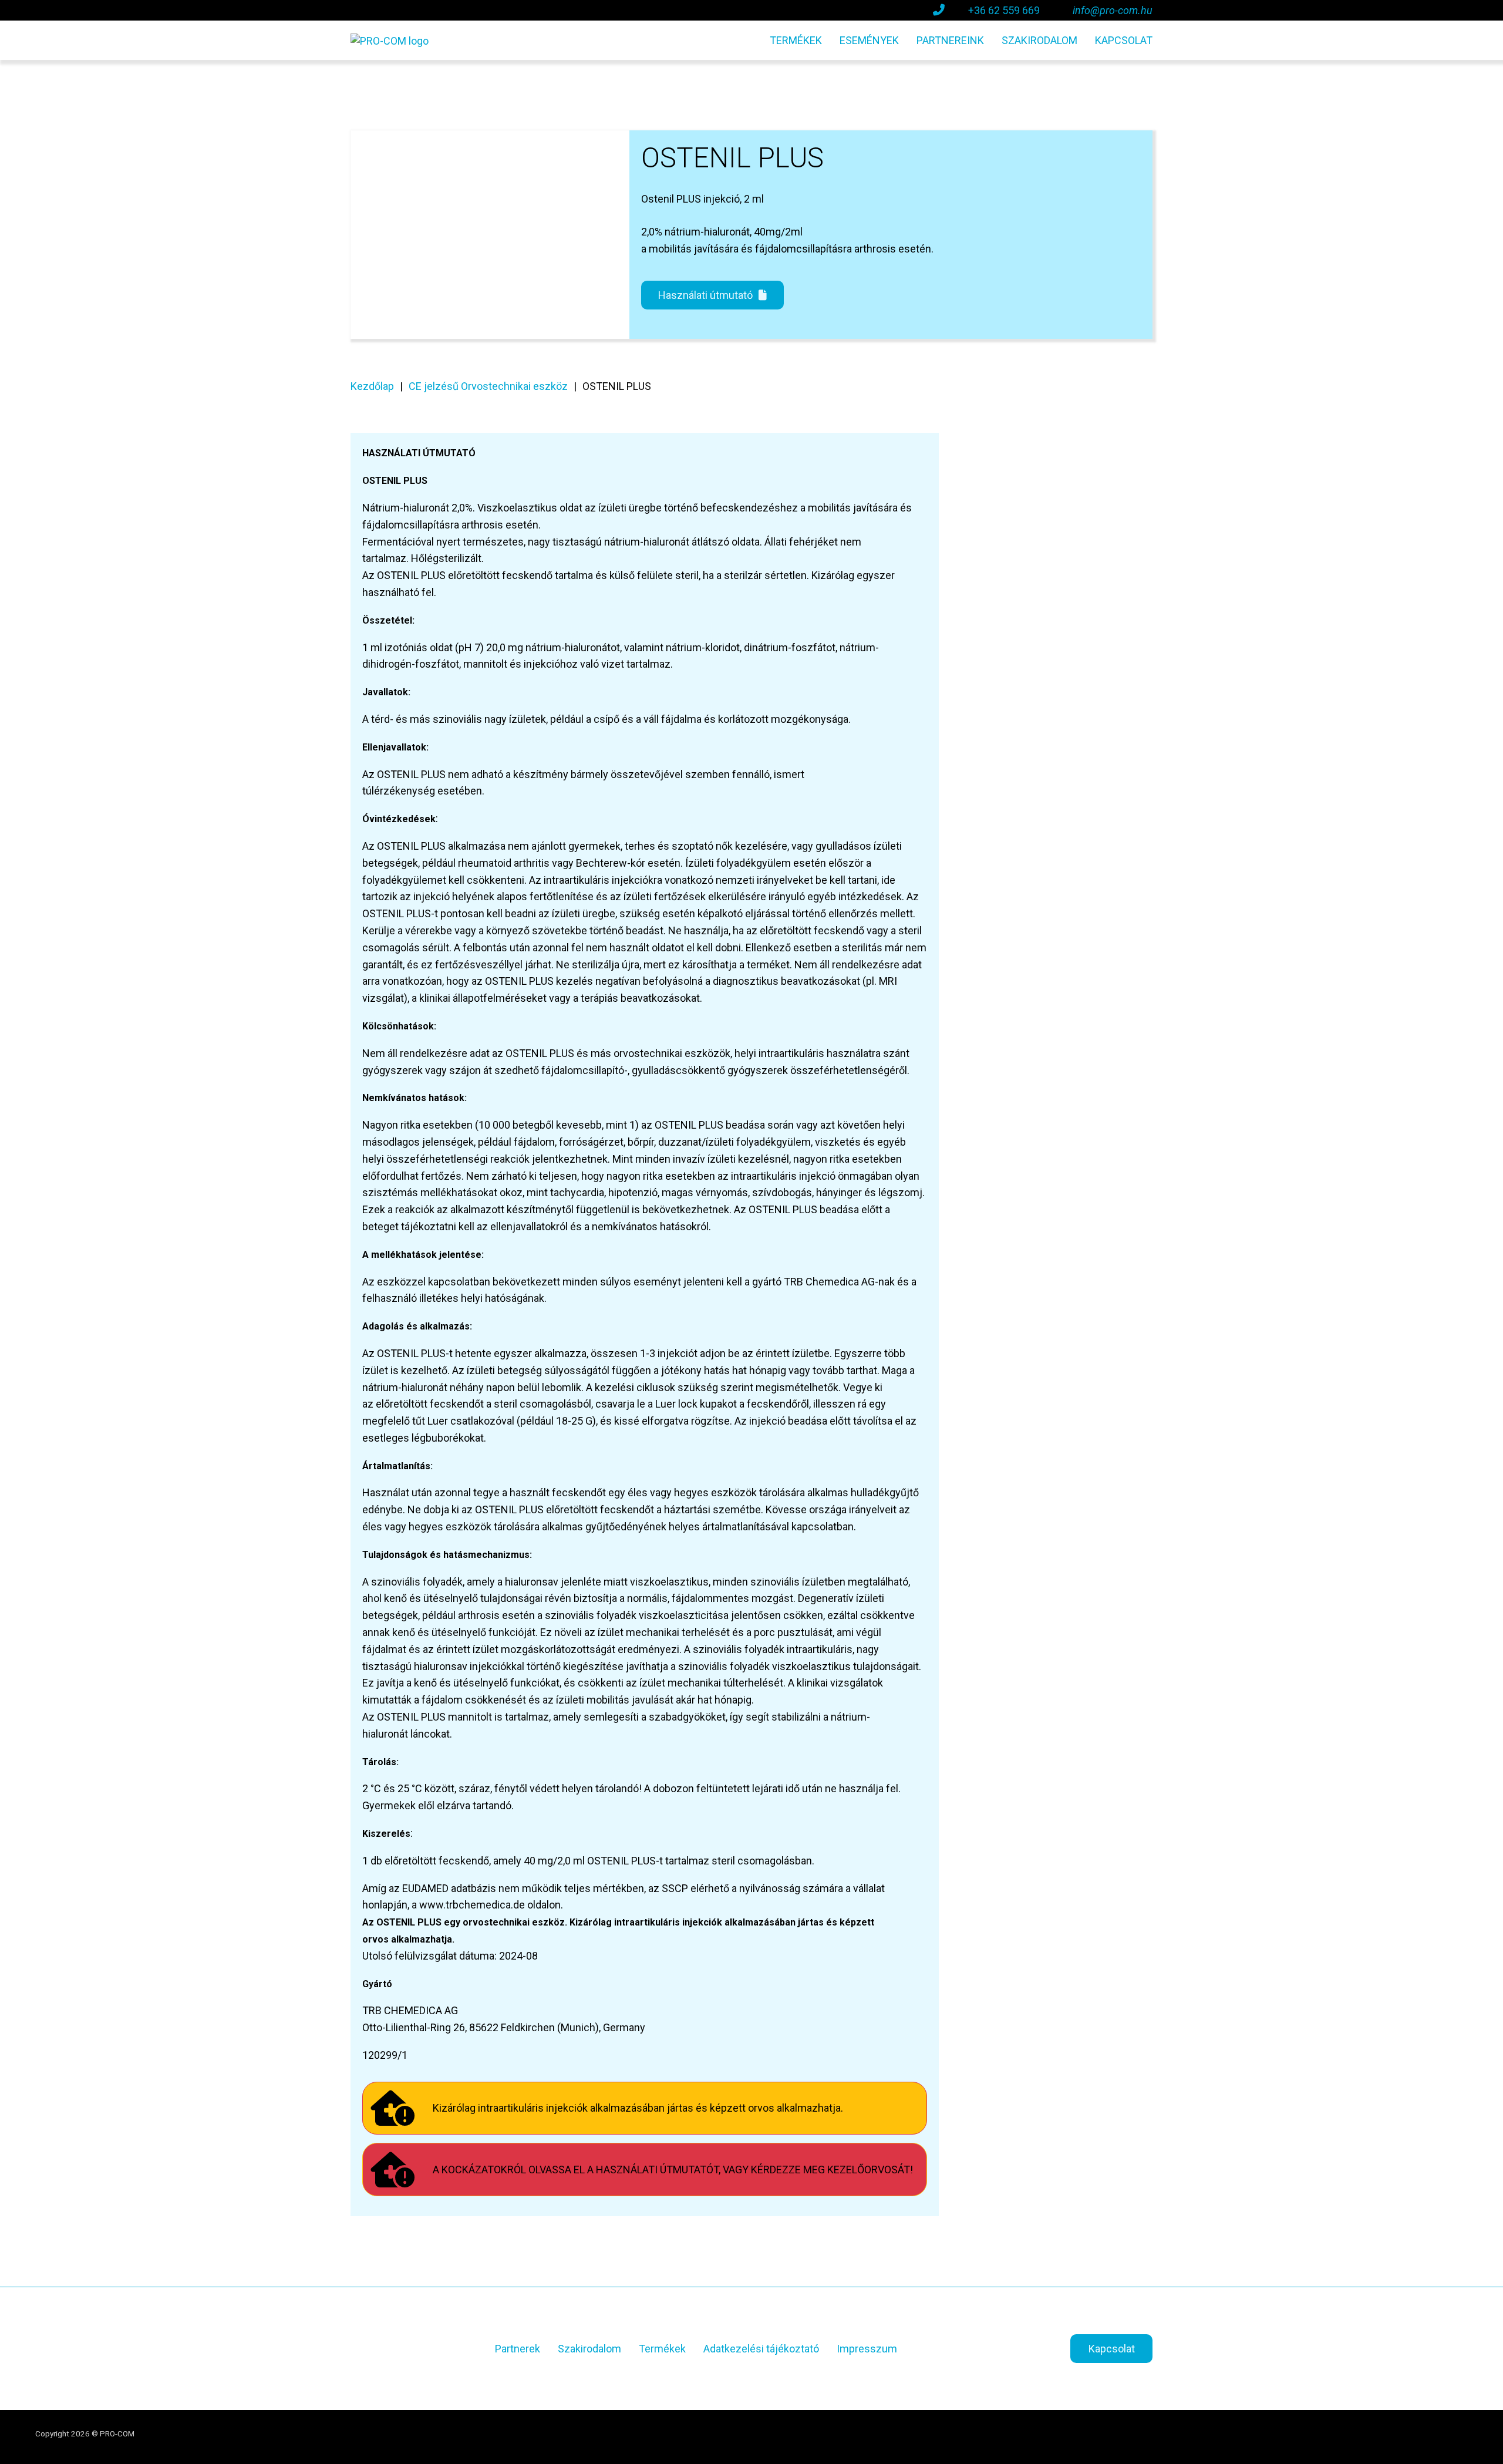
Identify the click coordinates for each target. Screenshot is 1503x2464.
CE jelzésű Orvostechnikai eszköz (488, 386)
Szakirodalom (1039, 40)
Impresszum (867, 2349)
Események (869, 40)
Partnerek (518, 2349)
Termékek (796, 40)
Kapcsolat (1124, 40)
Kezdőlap (372, 386)
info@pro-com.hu (1113, 10)
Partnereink (950, 40)
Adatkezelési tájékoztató (761, 2349)
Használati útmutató (705, 295)
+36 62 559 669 (1004, 10)
